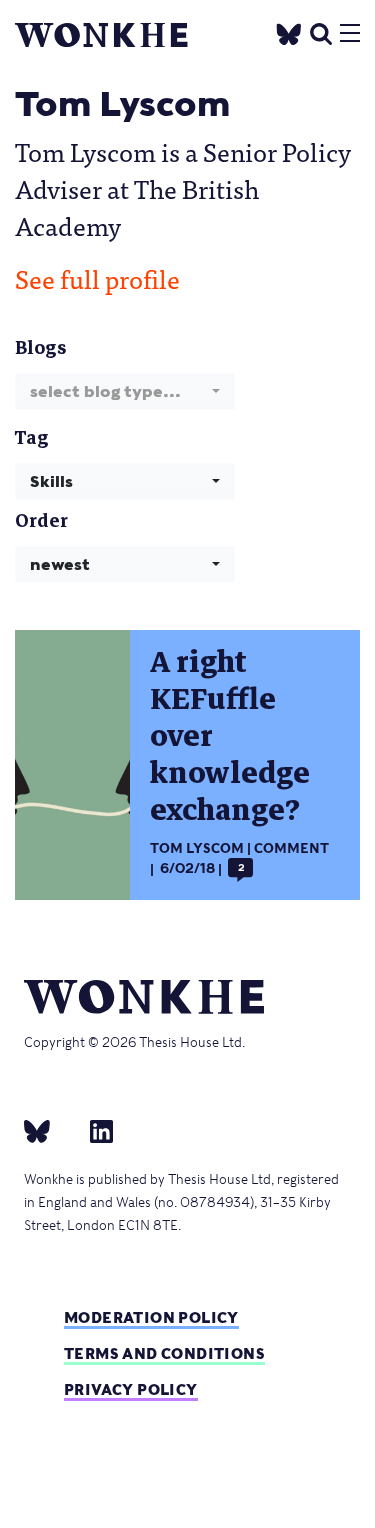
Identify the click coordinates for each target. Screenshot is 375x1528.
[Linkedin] (93, 1130)
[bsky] (49, 1130)
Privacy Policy (131, 1389)
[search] (321, 31)
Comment (291, 848)
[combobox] (125, 391)
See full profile (97, 278)
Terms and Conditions (164, 1353)
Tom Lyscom (197, 848)
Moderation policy (151, 1317)
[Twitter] (289, 31)
